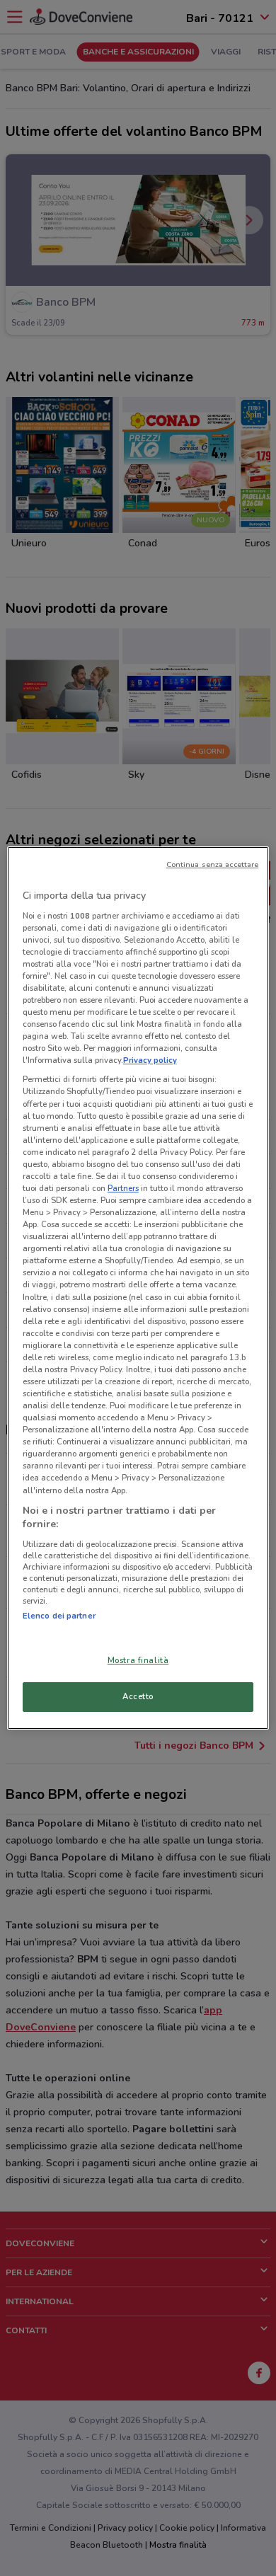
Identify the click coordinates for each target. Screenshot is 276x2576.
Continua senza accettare (213, 864)
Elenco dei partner (59, 1616)
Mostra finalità (138, 1660)
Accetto (138, 1696)
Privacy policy (150, 1060)
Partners (123, 1188)
